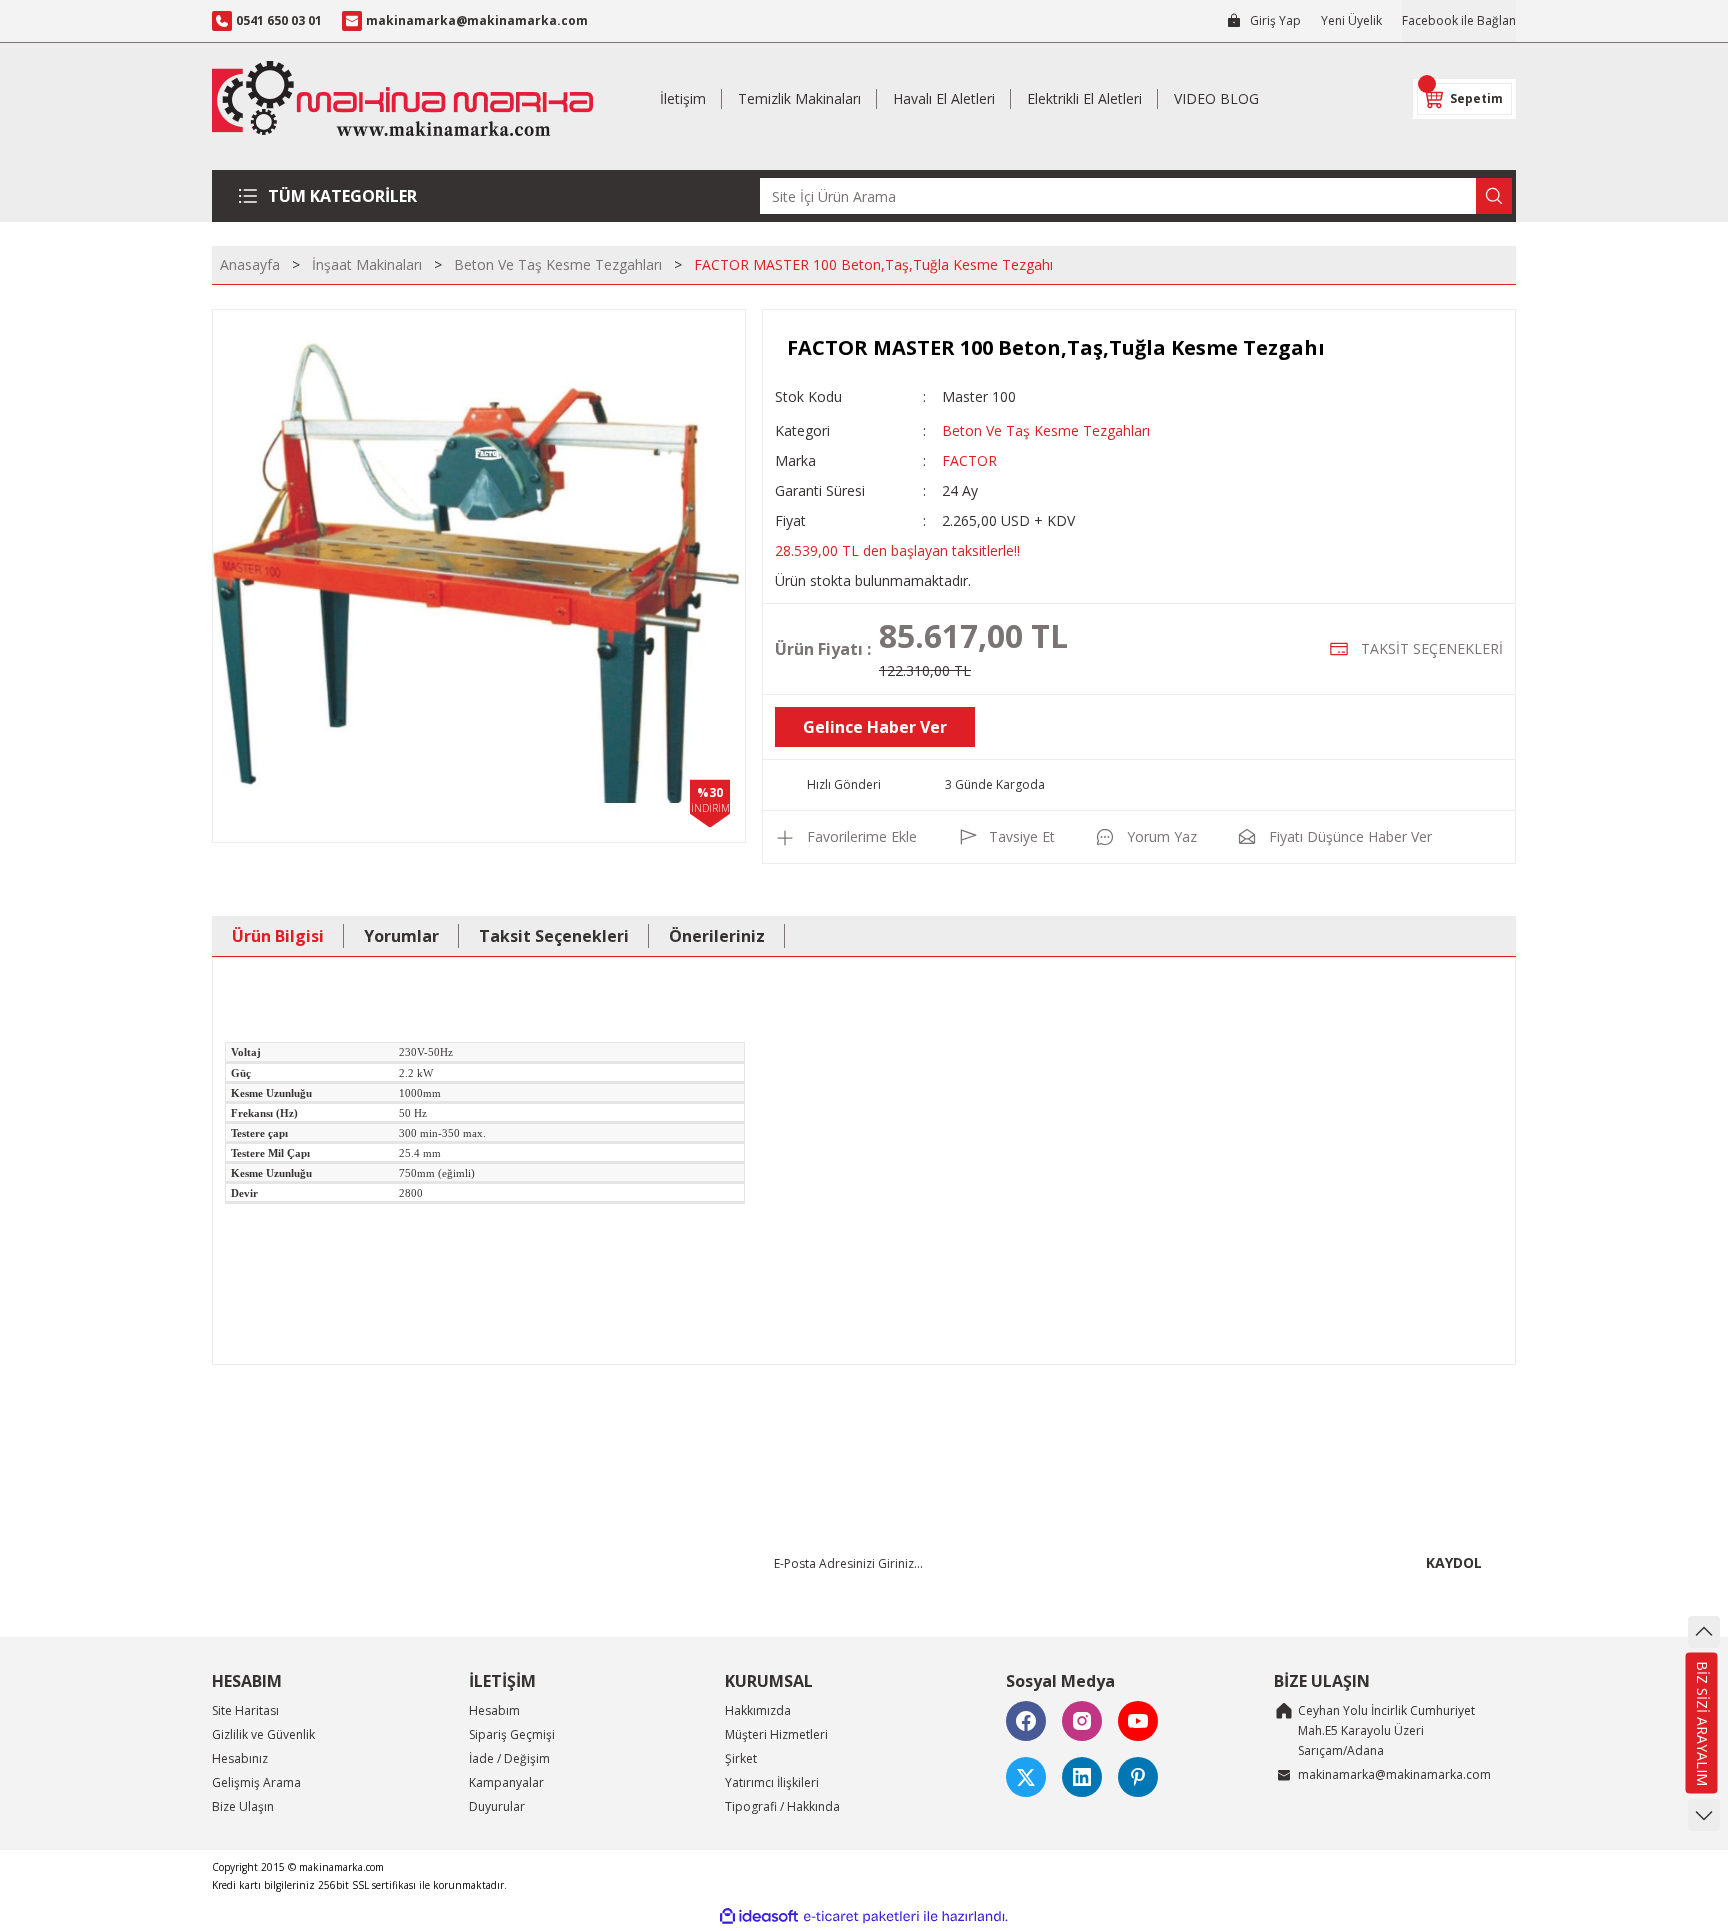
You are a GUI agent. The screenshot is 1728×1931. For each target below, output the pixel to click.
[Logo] (402, 98)
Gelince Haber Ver (875, 727)
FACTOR (969, 460)
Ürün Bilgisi (278, 936)
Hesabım (494, 1710)
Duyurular (497, 1806)
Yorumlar (401, 936)
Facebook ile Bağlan (1459, 20)
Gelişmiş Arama (256, 1782)
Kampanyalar (506, 1782)
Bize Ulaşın (243, 1806)
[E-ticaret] (861, 1917)
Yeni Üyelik (1351, 20)
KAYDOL (1454, 1562)
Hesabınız (240, 1758)
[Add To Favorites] (846, 837)
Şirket (741, 1758)
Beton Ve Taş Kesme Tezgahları (1046, 430)
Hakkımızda (758, 1710)
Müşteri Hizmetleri (776, 1734)
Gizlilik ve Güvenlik (263, 1734)
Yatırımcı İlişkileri (772, 1782)
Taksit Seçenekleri (554, 936)
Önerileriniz (717, 936)
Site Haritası (245, 1710)
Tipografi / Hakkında (782, 1806)
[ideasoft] (759, 1916)
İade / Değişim (509, 1758)
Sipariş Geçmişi (512, 1734)
